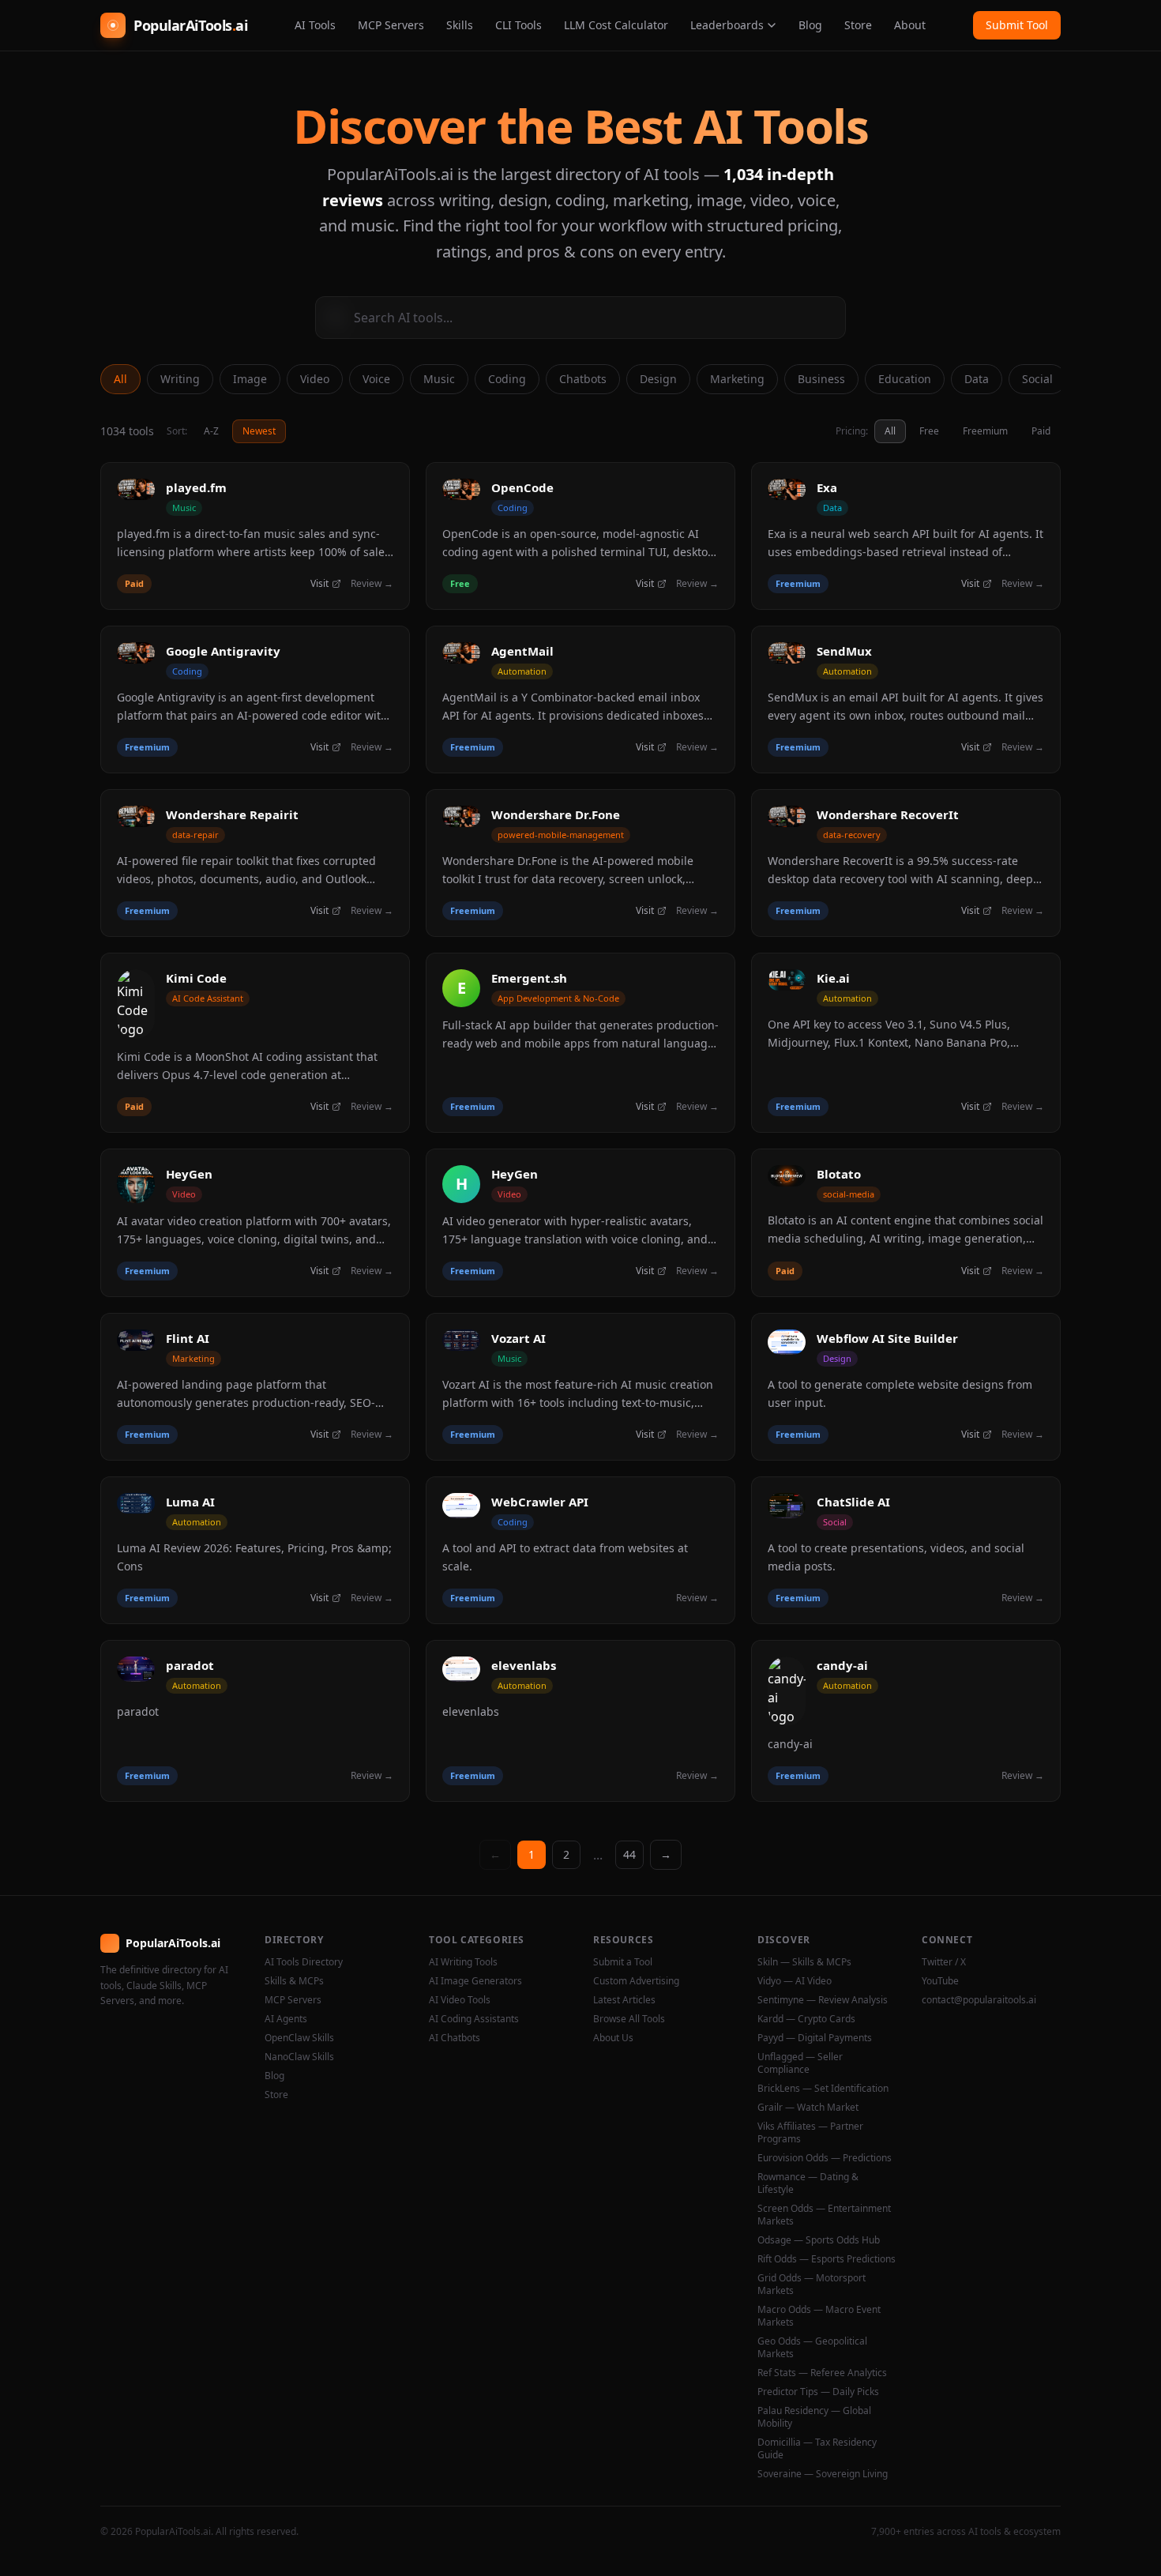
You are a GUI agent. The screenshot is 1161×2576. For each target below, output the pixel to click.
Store (858, 25)
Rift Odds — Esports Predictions (827, 2259)
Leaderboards (727, 25)
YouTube (940, 1981)
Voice (376, 379)
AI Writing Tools (463, 1962)
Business (821, 379)
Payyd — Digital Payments (815, 2038)
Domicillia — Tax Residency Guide (817, 2449)
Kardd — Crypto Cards (806, 2019)
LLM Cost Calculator (616, 25)
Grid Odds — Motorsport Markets (812, 2285)
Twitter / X (944, 1962)
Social (1037, 379)
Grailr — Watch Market (808, 2108)
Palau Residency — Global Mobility (814, 2417)
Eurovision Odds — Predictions (825, 2158)
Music (439, 379)
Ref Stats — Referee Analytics (822, 2373)
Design (658, 379)
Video (315, 379)
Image (250, 379)
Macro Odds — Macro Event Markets (819, 2316)
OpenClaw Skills (299, 2038)
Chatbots (583, 379)
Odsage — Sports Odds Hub (819, 2240)
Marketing (737, 379)
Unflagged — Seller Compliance (800, 2063)
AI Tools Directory (304, 1962)
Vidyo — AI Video (795, 1981)
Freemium (985, 431)
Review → (372, 584)
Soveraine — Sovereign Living (823, 2474)
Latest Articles (624, 2000)
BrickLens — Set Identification (823, 2089)
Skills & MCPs (294, 1981)
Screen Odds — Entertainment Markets (824, 2215)
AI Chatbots (455, 2038)
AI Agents (286, 2019)
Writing (180, 379)
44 (629, 1854)
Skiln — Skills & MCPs (804, 1962)
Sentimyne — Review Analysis (823, 2000)
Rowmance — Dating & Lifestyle (808, 2183)
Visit (319, 584)
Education (905, 379)
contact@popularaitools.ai (979, 2000)
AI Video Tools (460, 2000)
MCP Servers (391, 25)
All (120, 379)
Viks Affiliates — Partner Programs (810, 2133)
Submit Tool (1017, 25)
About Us (613, 2038)
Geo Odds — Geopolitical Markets (812, 2348)
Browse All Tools (629, 2019)
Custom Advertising (636, 1981)
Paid (1041, 431)
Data (977, 379)
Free (929, 431)
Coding (507, 379)
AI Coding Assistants (474, 2019)
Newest (259, 431)
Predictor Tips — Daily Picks (818, 2392)
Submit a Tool (623, 1962)
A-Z (211, 431)
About (910, 25)
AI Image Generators (475, 1981)
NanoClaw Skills (299, 2057)
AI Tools (315, 25)
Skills (460, 25)
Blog (810, 25)
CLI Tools (519, 25)
